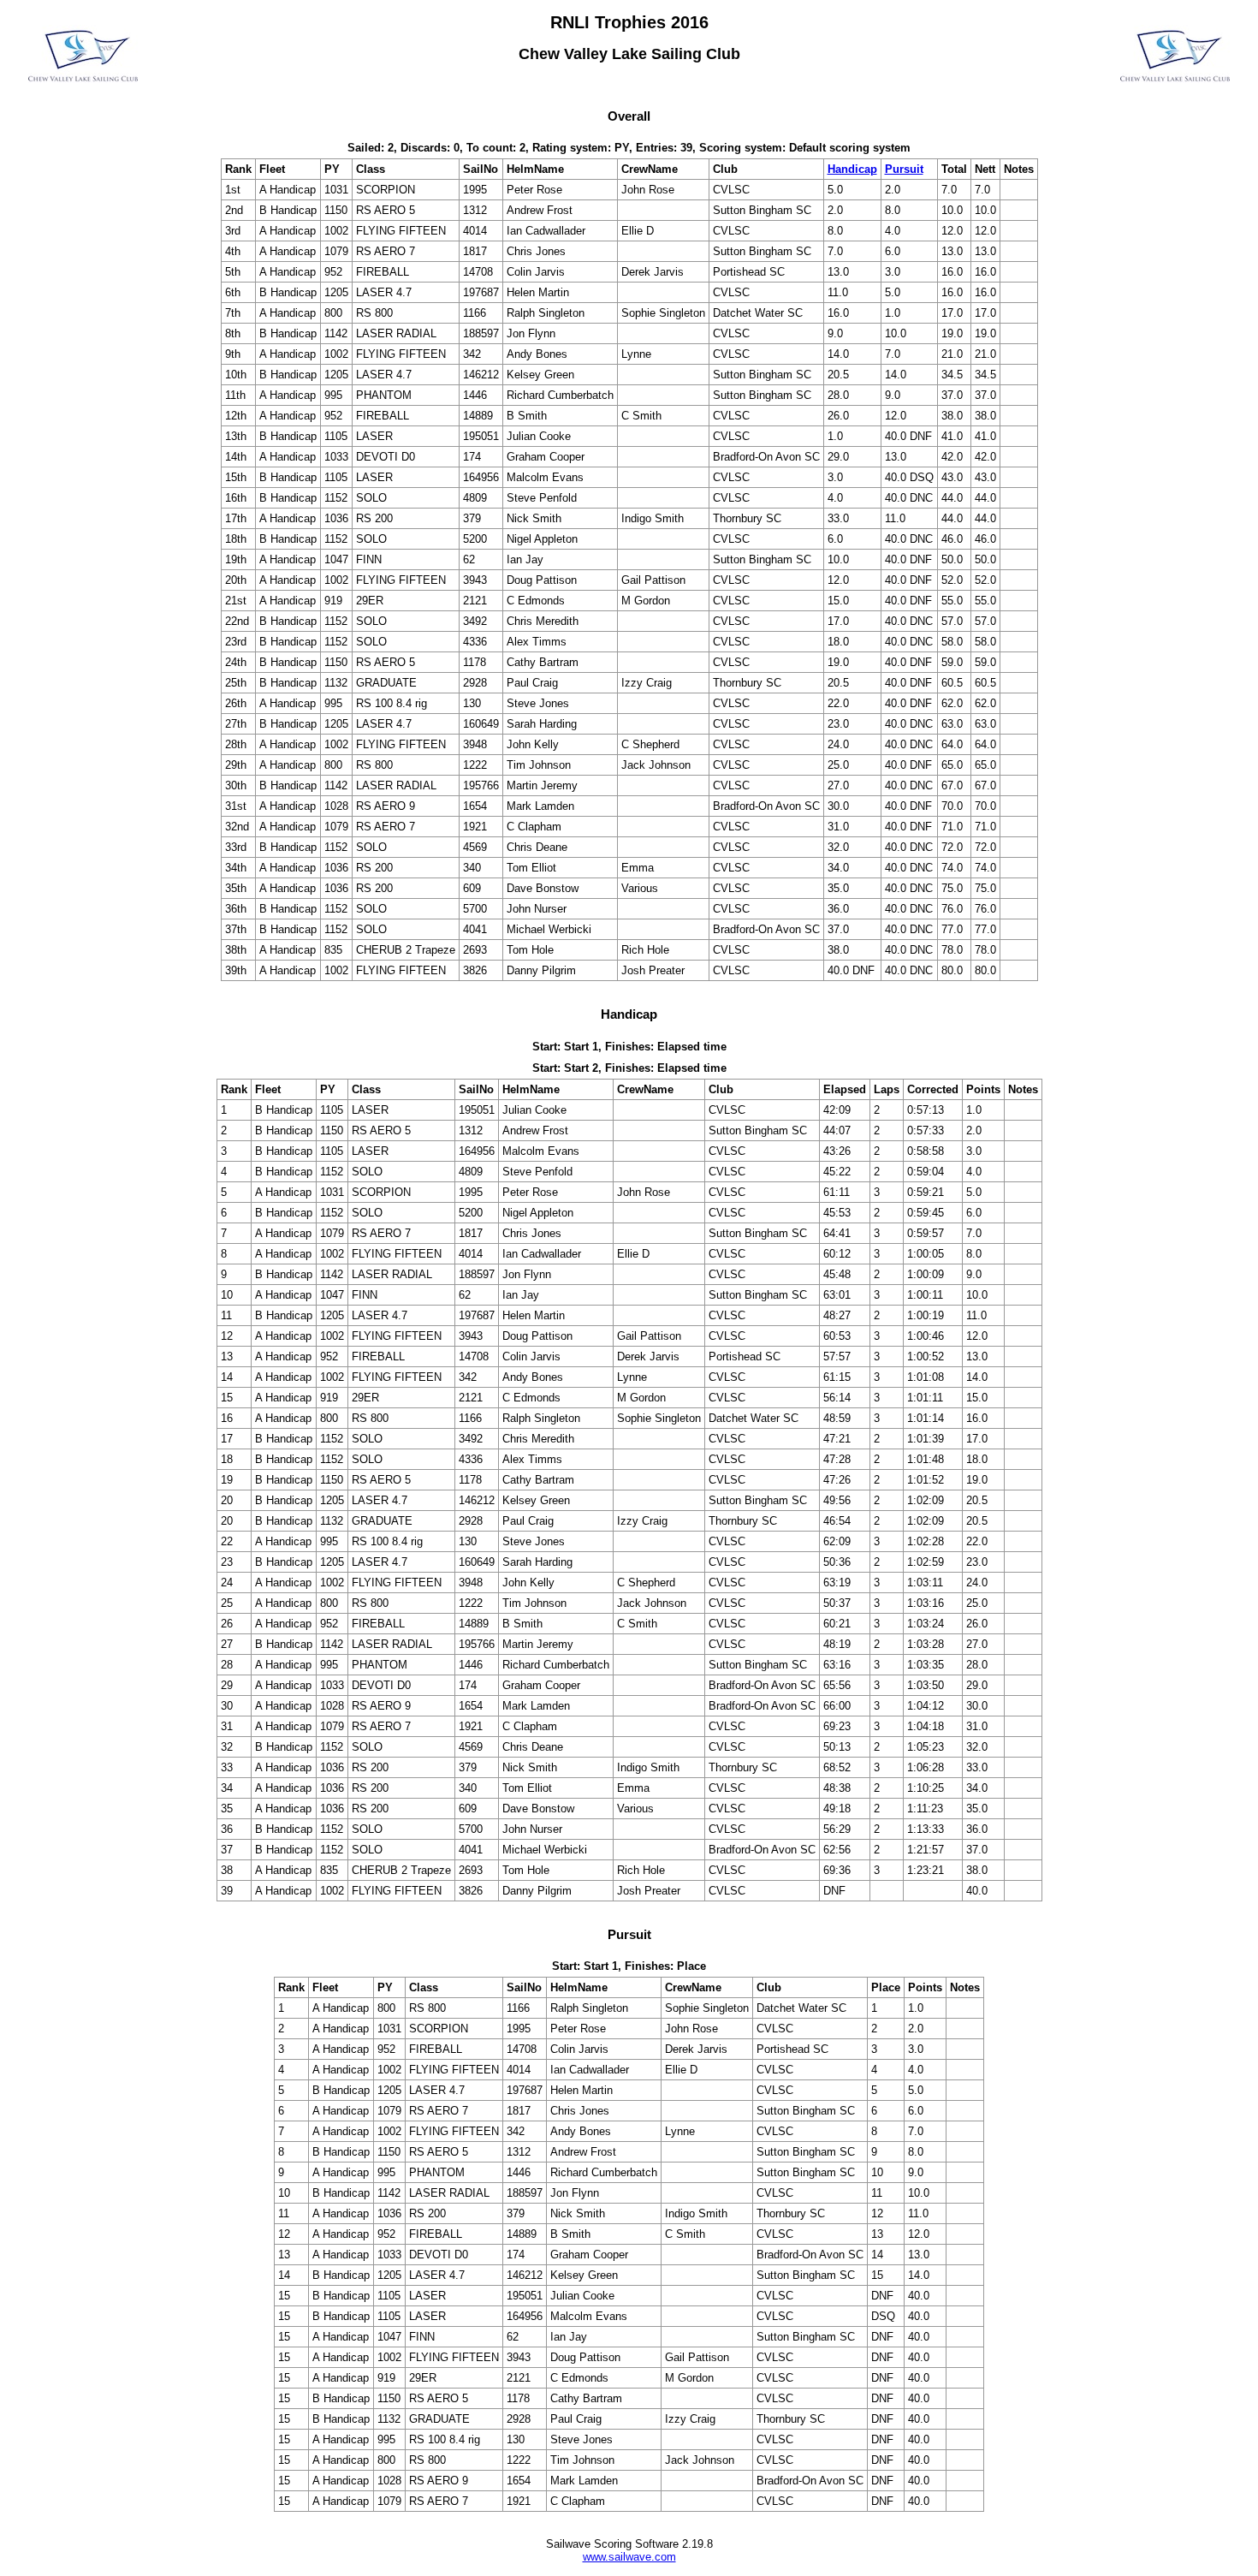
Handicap (852, 169)
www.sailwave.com (629, 2557)
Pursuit (904, 169)
